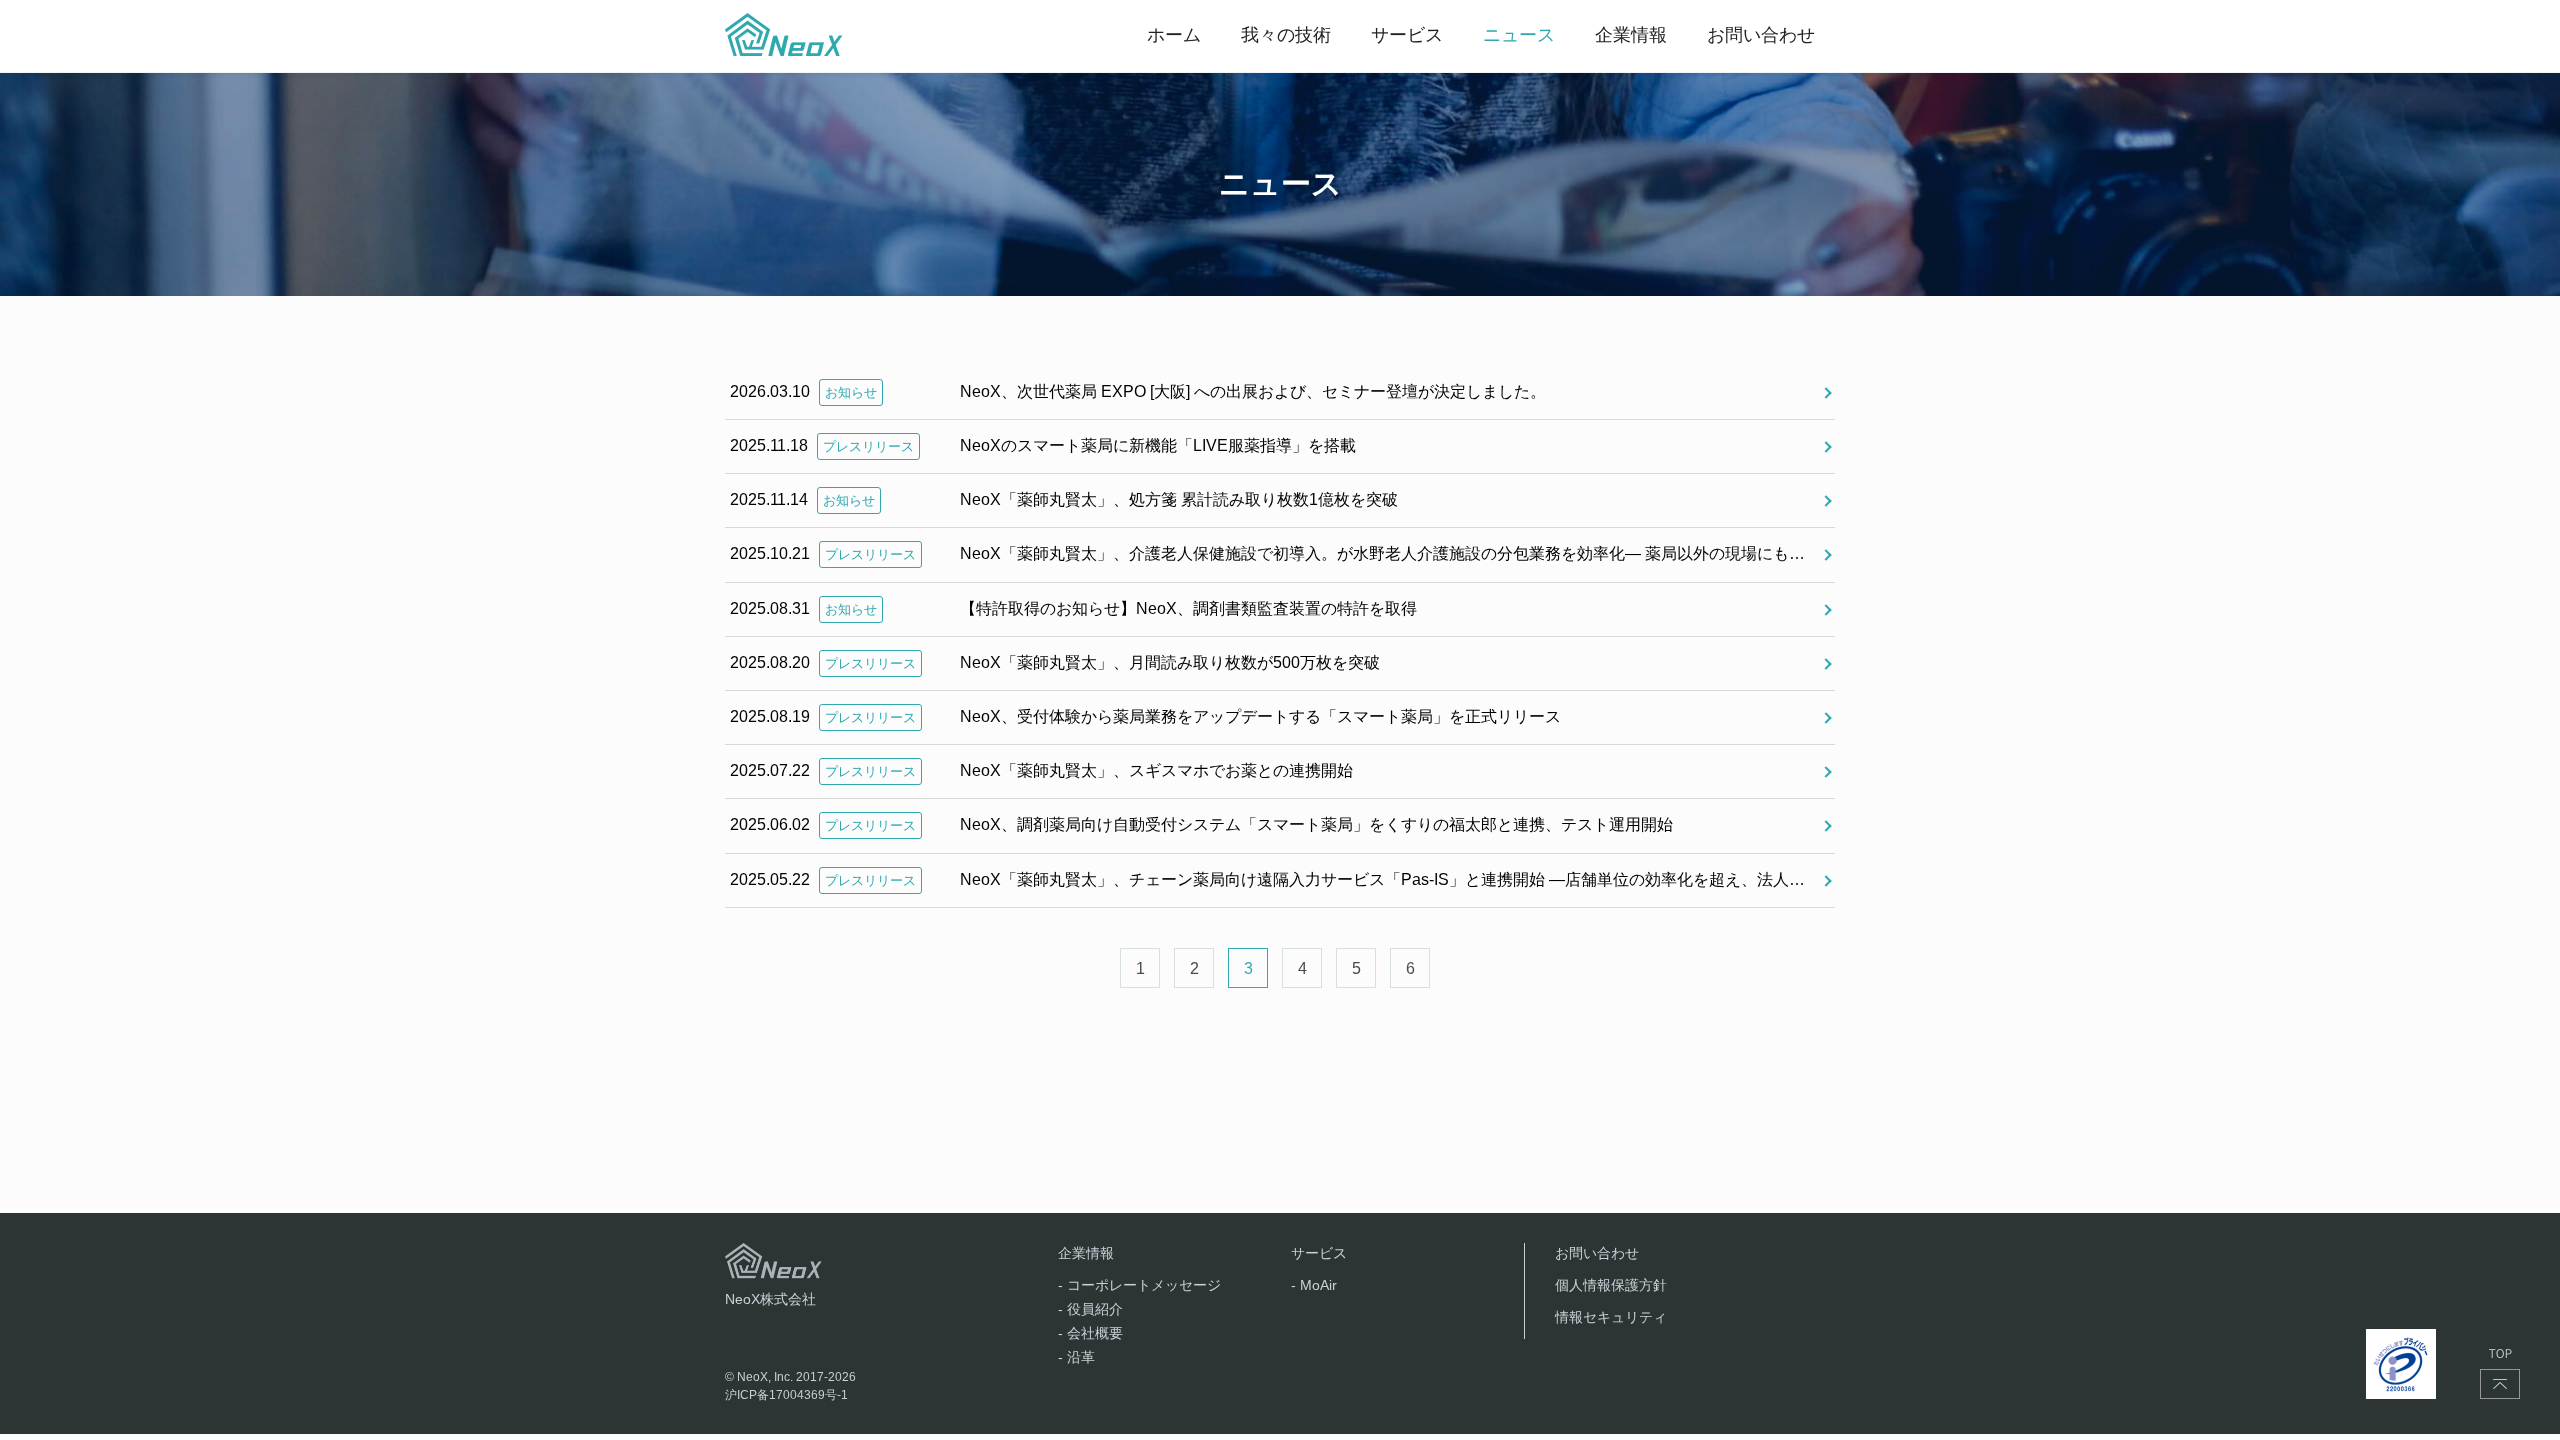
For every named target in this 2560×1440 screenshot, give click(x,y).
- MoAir (1314, 1285)
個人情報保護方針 (1611, 1285)
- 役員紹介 (1090, 1309)
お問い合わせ (1597, 1253)
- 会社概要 (1090, 1333)
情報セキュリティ (1611, 1317)
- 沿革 (1076, 1357)
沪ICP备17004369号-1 (786, 1395)
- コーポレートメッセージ (1139, 1285)
